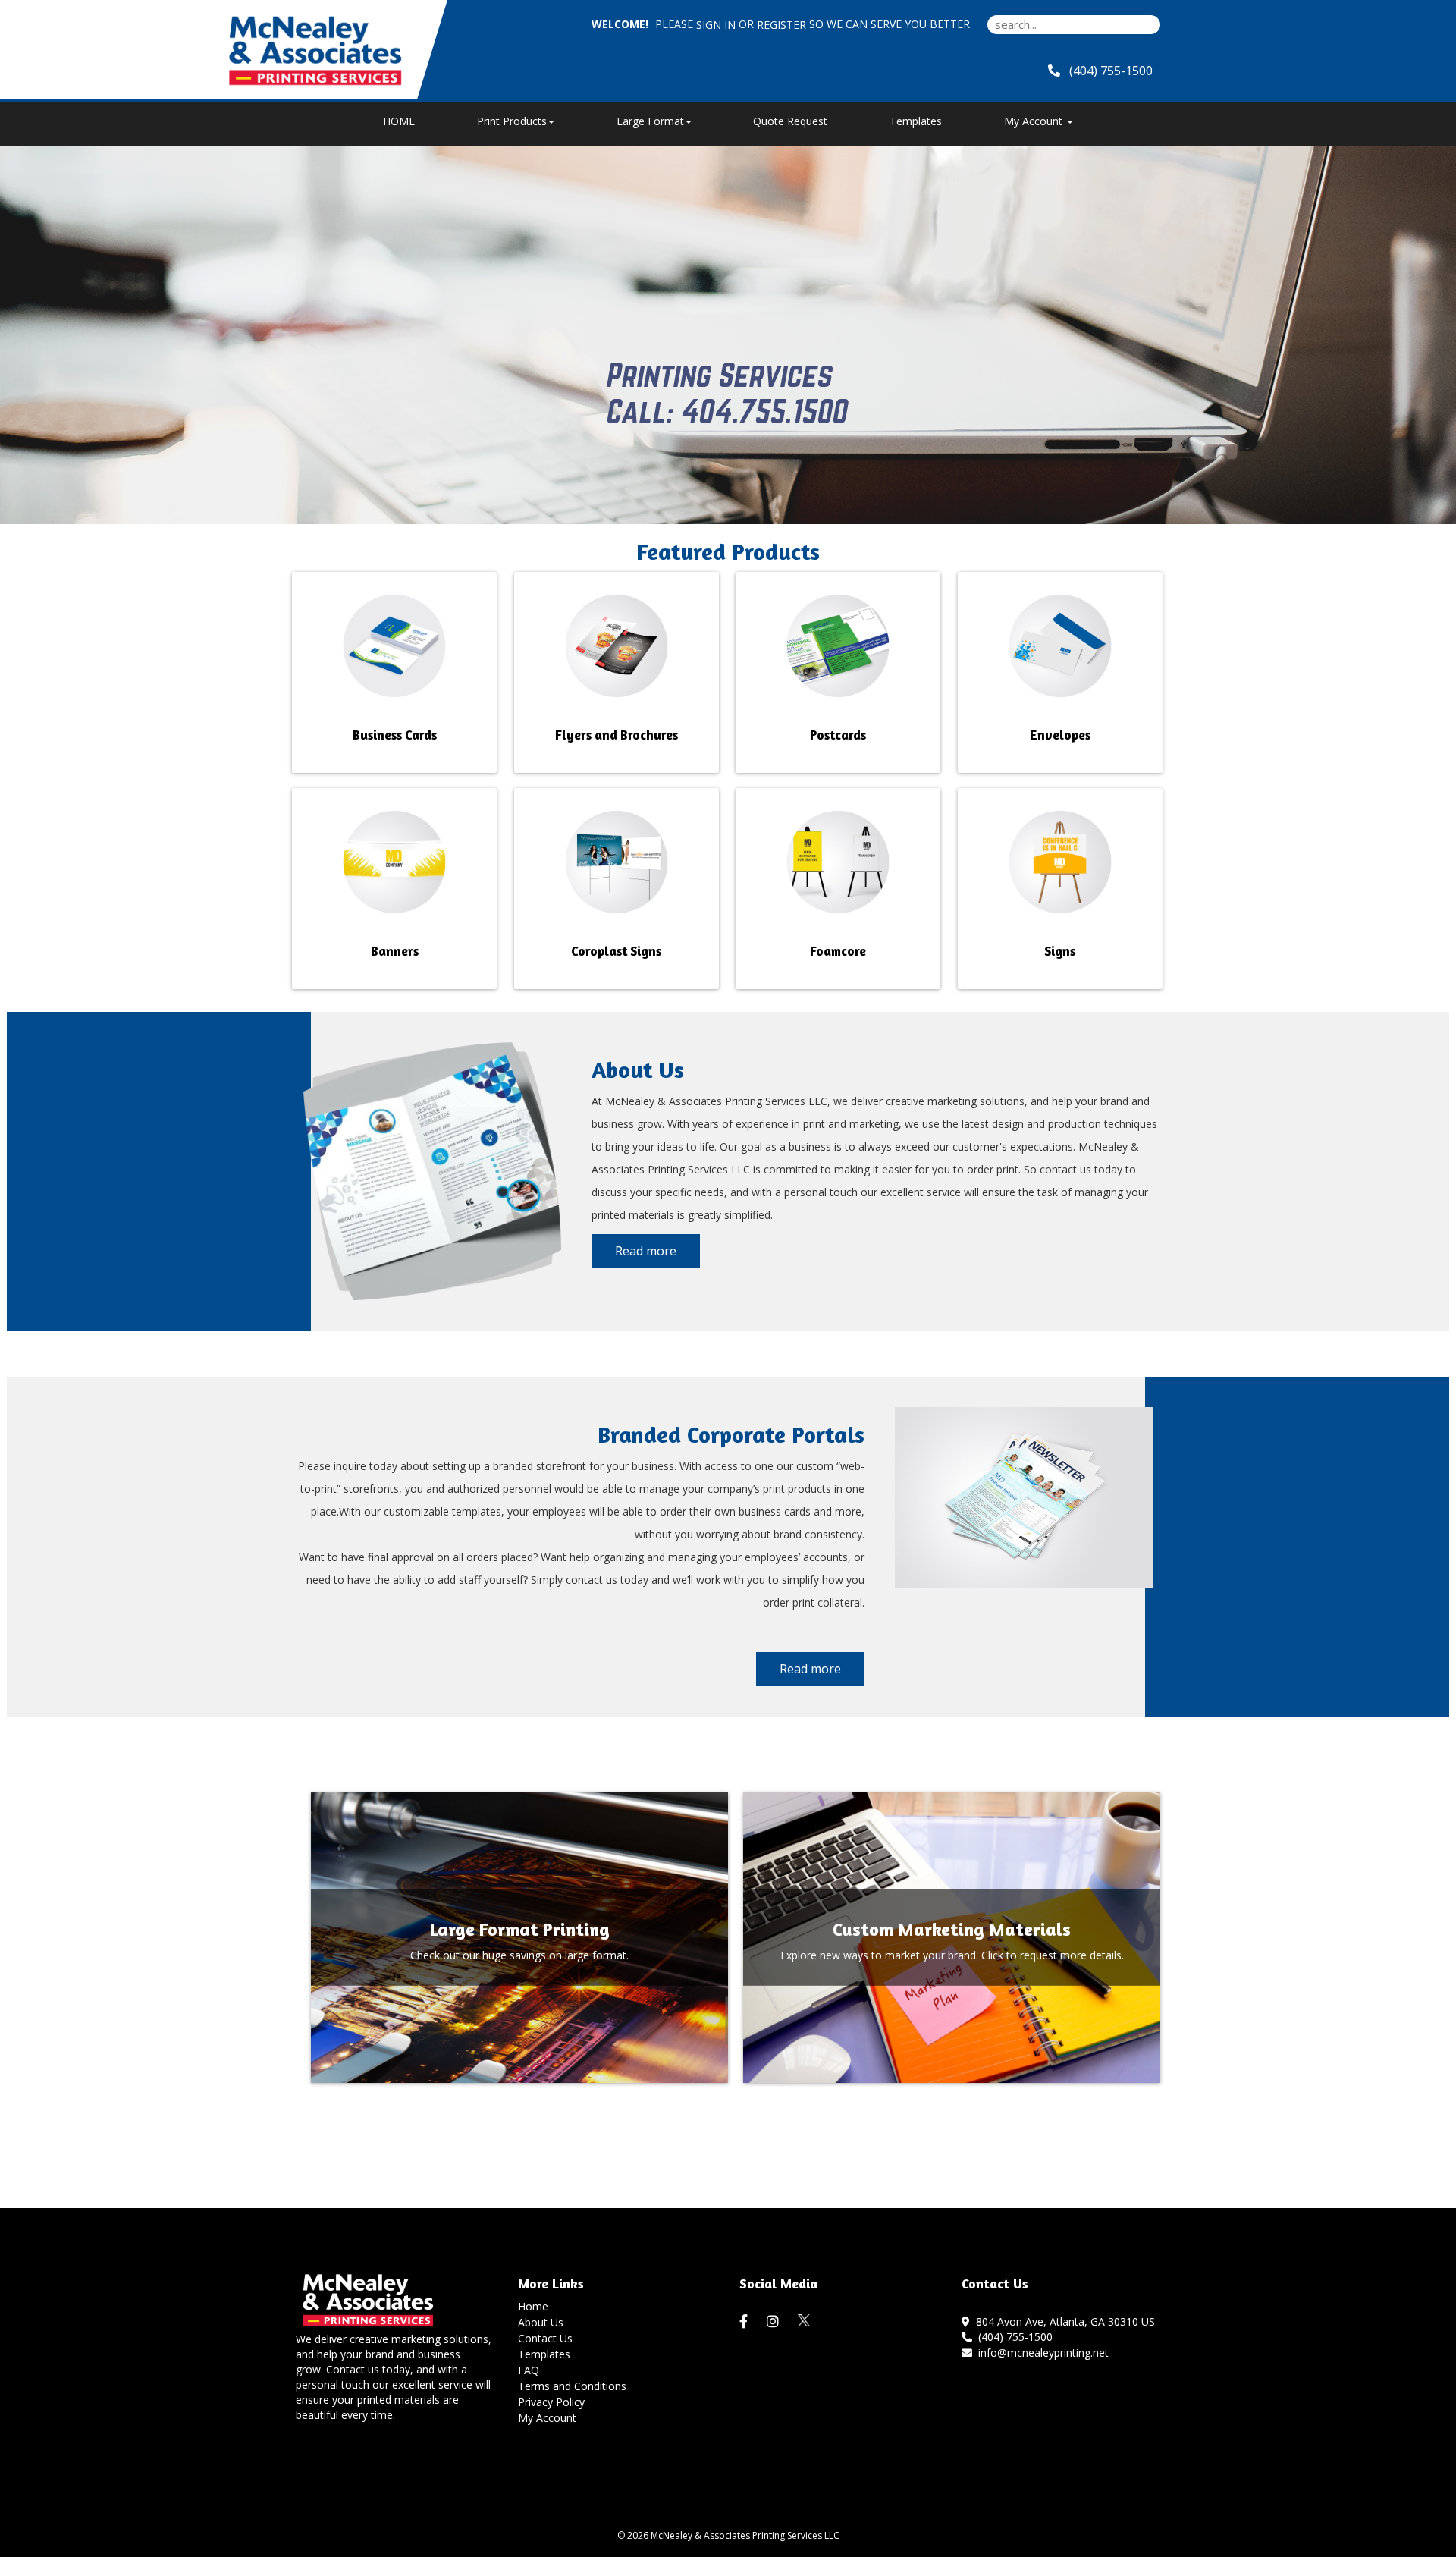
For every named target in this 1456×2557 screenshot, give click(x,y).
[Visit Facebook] (745, 2322)
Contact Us (545, 2338)
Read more (646, 1251)
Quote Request (790, 121)
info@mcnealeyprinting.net (1040, 2353)
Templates (916, 121)
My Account (547, 2418)
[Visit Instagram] (775, 2322)
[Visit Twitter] (805, 2321)
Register (781, 25)
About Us (541, 2322)
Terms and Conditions (572, 2386)
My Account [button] (1035, 121)
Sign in (716, 25)
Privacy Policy (551, 2402)
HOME (399, 121)
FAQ (529, 2370)
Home (533, 2306)
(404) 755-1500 (1012, 2337)
